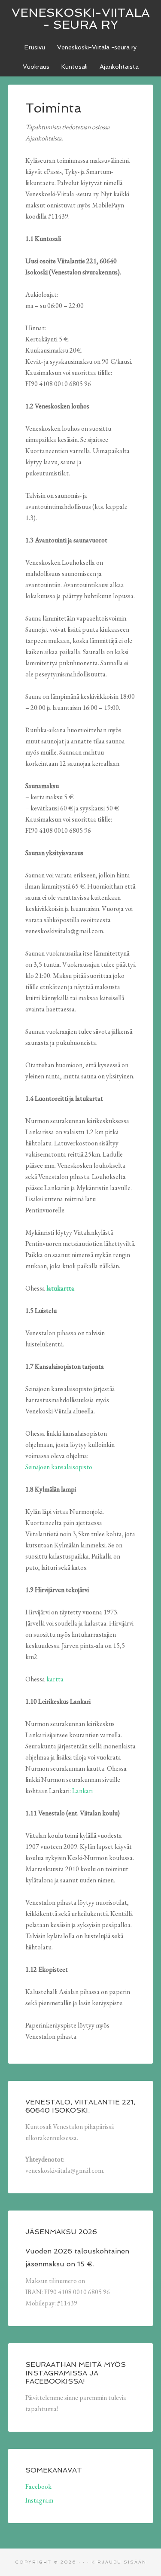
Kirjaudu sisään (119, 2562)
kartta (55, 1679)
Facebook (38, 2486)
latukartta (60, 1288)
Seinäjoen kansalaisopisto (59, 1467)
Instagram (39, 2500)
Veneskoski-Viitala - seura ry (81, 19)
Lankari (82, 1791)
